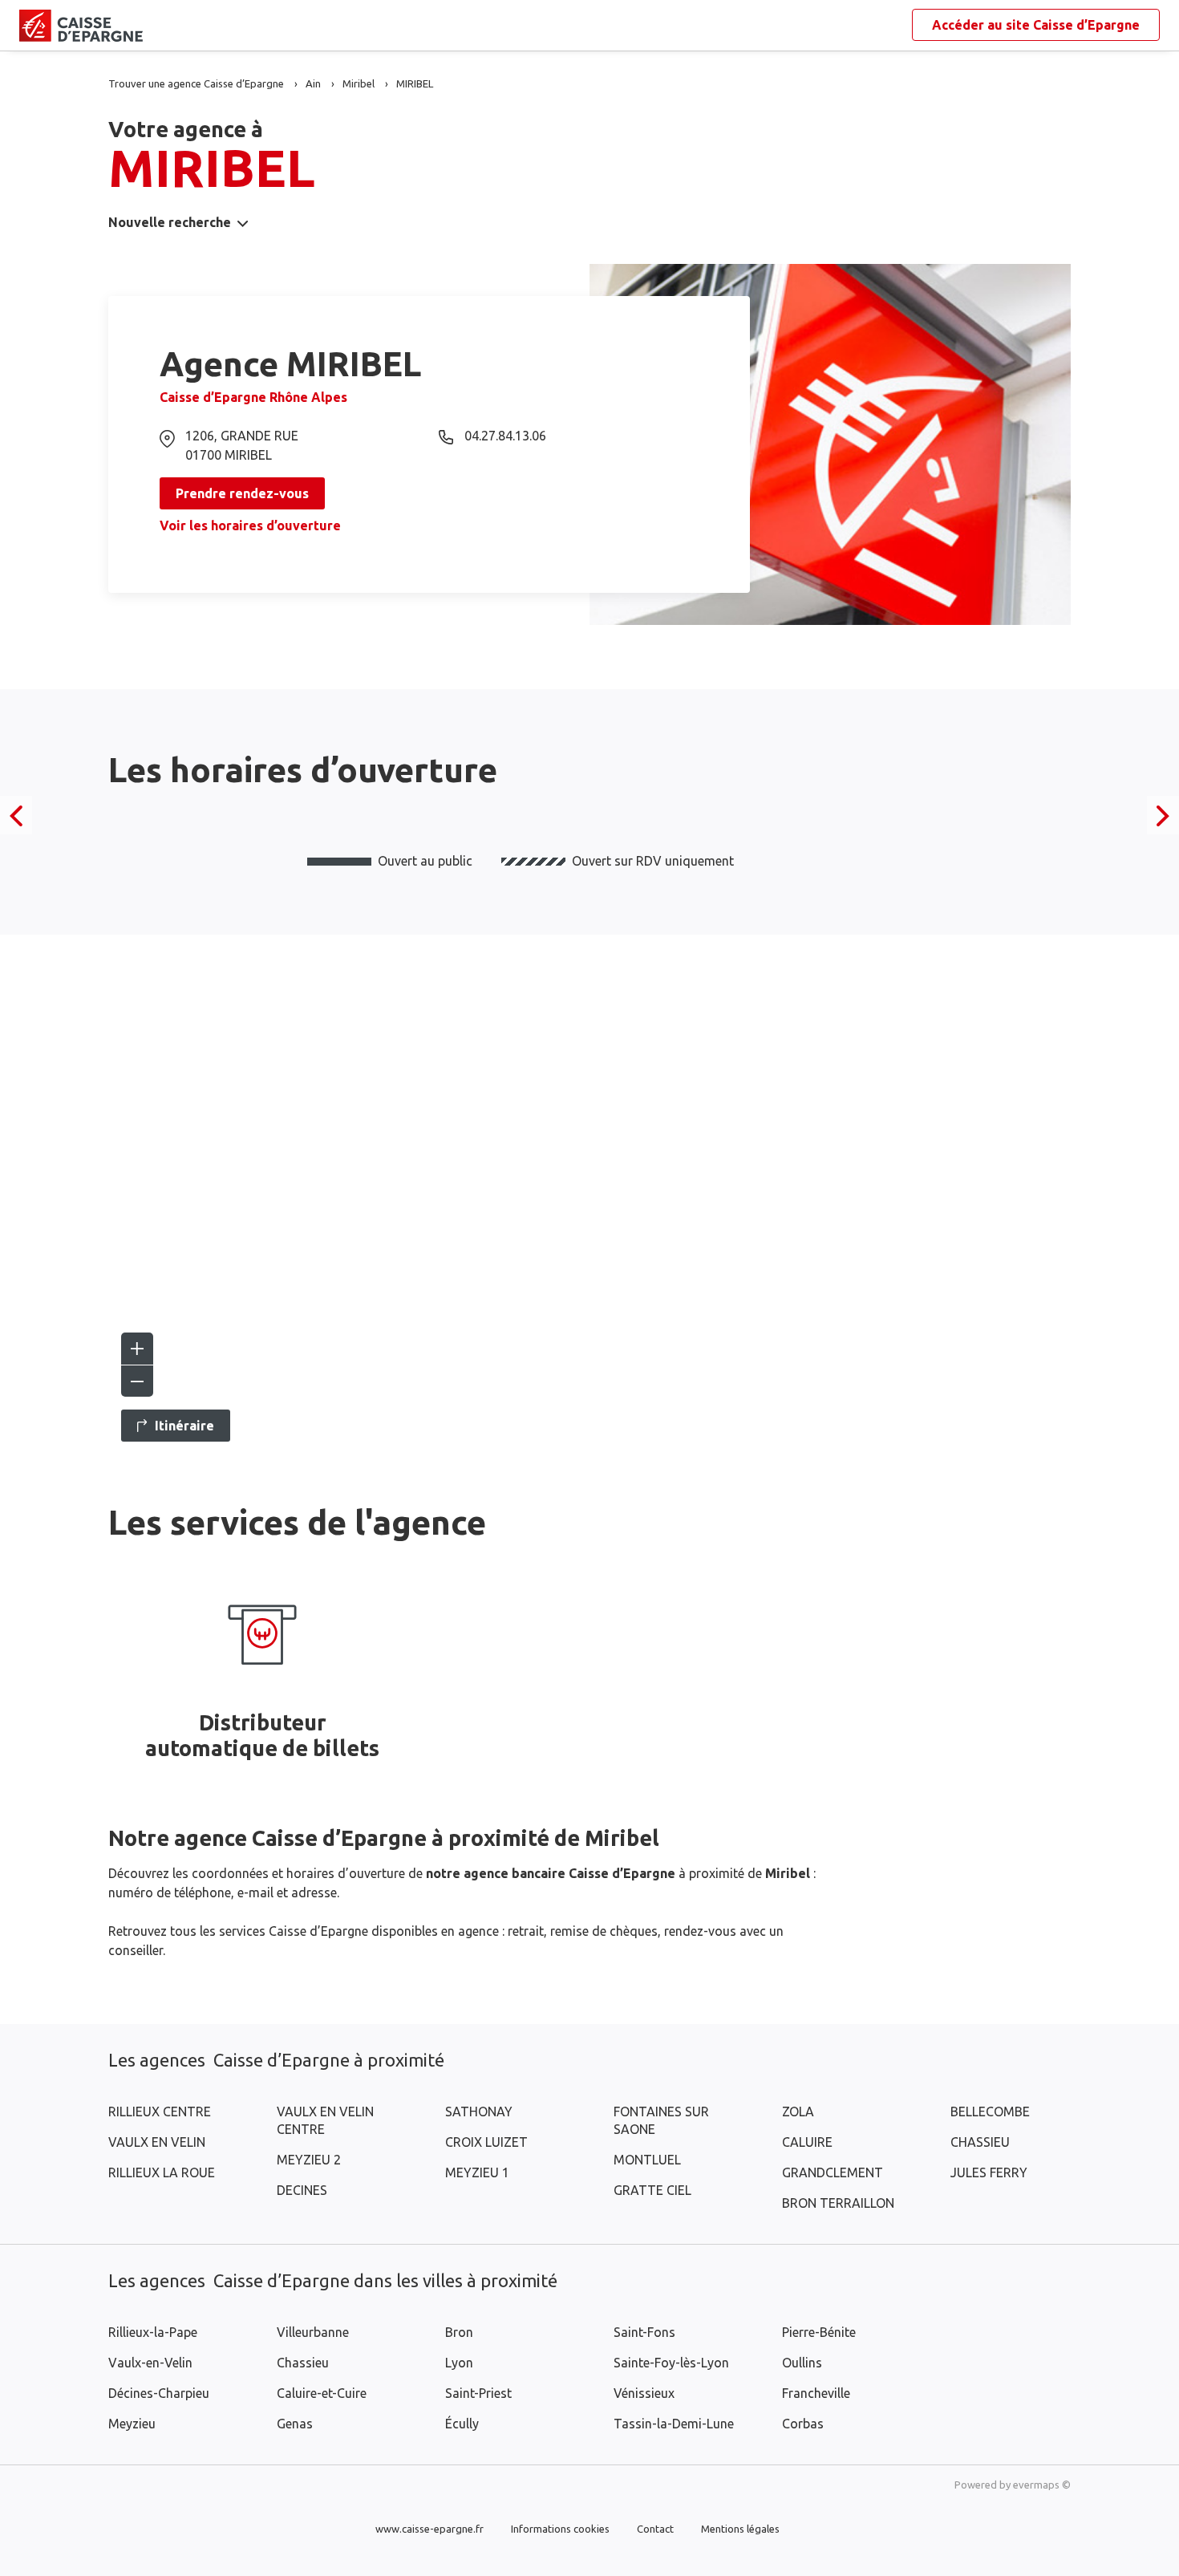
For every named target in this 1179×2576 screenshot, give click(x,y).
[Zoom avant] (137, 1349)
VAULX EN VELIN (157, 2142)
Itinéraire (184, 1426)
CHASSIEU (980, 2142)
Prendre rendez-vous (242, 493)
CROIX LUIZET (486, 2142)
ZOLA (798, 2112)
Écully (462, 2424)
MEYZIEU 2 (309, 2160)
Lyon (459, 2363)
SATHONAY (479, 2112)
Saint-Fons (644, 2332)
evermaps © (1042, 2485)
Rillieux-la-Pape (153, 2332)
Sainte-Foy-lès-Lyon (671, 2363)
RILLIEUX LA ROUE (162, 2172)
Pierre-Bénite (819, 2332)
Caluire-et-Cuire (322, 2393)
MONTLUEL (647, 2160)
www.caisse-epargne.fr (429, 2529)
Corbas (803, 2424)
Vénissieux (644, 2393)
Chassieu (303, 2363)
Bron (459, 2332)
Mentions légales (740, 2529)
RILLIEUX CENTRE (160, 2112)
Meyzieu (132, 2424)
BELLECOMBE (990, 2112)
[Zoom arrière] (137, 1381)
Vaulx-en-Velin (150, 2363)
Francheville (816, 2393)
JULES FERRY (989, 2172)
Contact (655, 2529)
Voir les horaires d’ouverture (250, 525)
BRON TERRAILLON (838, 2203)
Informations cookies (560, 2529)
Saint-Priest (478, 2393)
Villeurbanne (313, 2332)
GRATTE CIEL (652, 2190)
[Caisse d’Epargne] (32, 26)
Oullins (802, 2363)
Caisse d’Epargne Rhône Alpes (253, 397)
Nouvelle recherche (170, 222)
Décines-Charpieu (159, 2393)
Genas (295, 2424)
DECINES (302, 2190)
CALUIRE (807, 2142)
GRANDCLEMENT (833, 2172)
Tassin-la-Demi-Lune (674, 2424)
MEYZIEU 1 (477, 2172)
